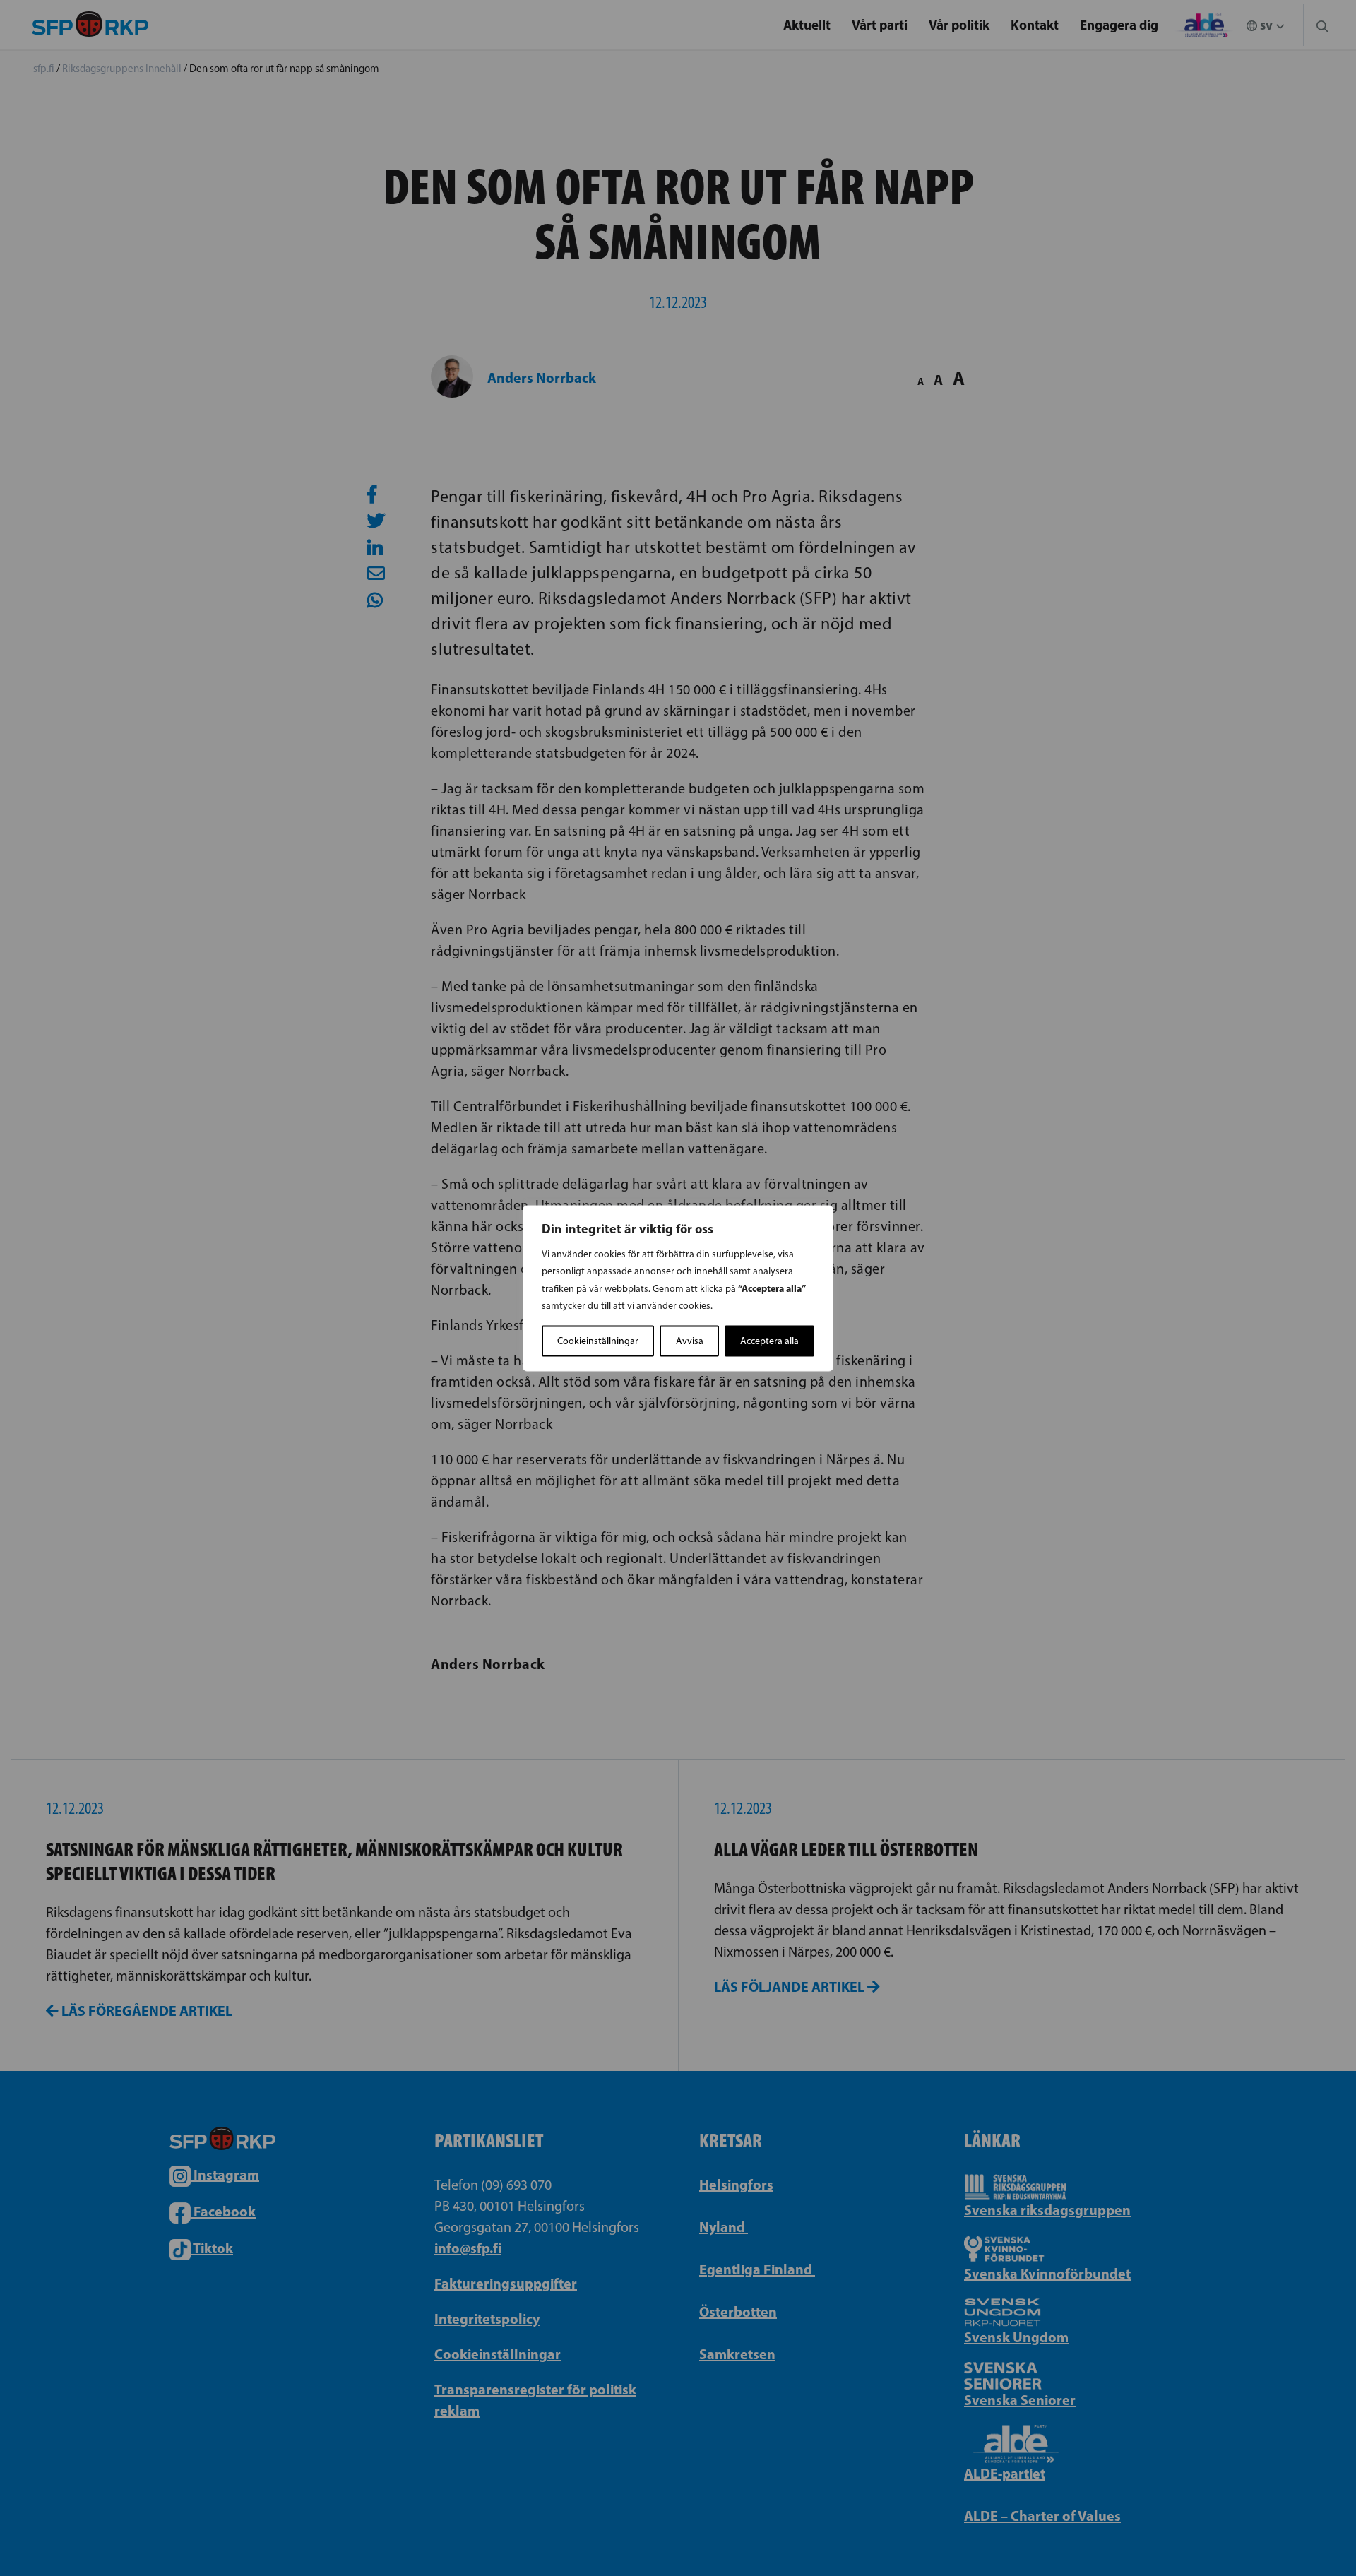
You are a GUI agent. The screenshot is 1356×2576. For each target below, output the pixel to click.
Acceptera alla (769, 1340)
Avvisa (690, 1340)
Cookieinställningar (598, 1340)
